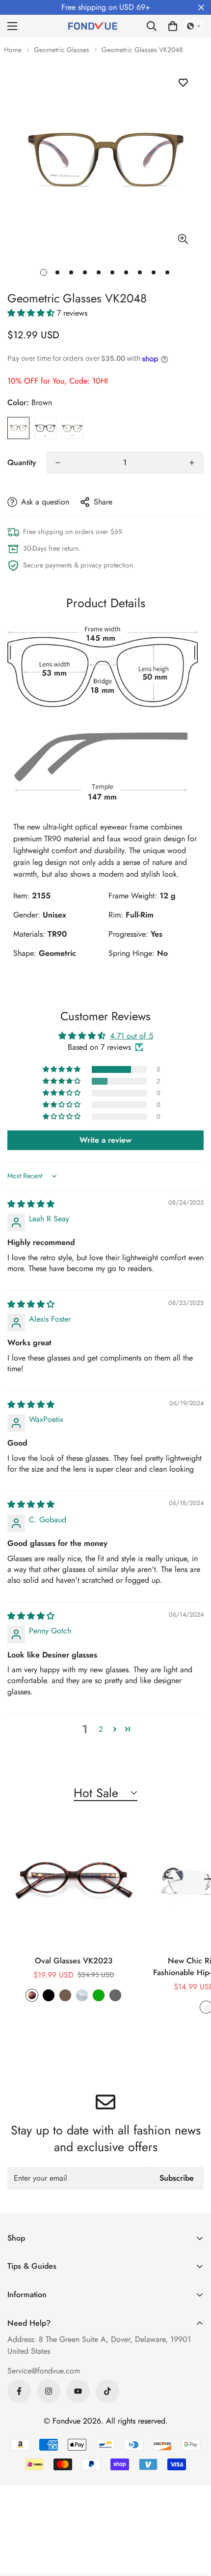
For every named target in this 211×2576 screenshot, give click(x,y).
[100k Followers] (49, 2391)
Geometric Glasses (62, 50)
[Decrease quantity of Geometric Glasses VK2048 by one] (58, 463)
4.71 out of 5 (132, 1036)
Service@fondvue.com (44, 2371)
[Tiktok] (107, 2391)
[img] (31, 1204)
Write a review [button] (105, 1140)
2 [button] (101, 1729)
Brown (18, 428)
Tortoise (32, 1995)
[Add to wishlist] (183, 82)
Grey (115, 1995)
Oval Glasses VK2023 (74, 1961)
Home (13, 50)
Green (72, 428)
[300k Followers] (19, 2391)
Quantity (22, 462)
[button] (173, 26)
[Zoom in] (183, 239)
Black (45, 428)
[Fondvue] (93, 26)
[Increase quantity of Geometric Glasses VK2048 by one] (192, 463)
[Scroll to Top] (193, 2524)
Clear (82, 1995)
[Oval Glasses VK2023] (74, 1882)
